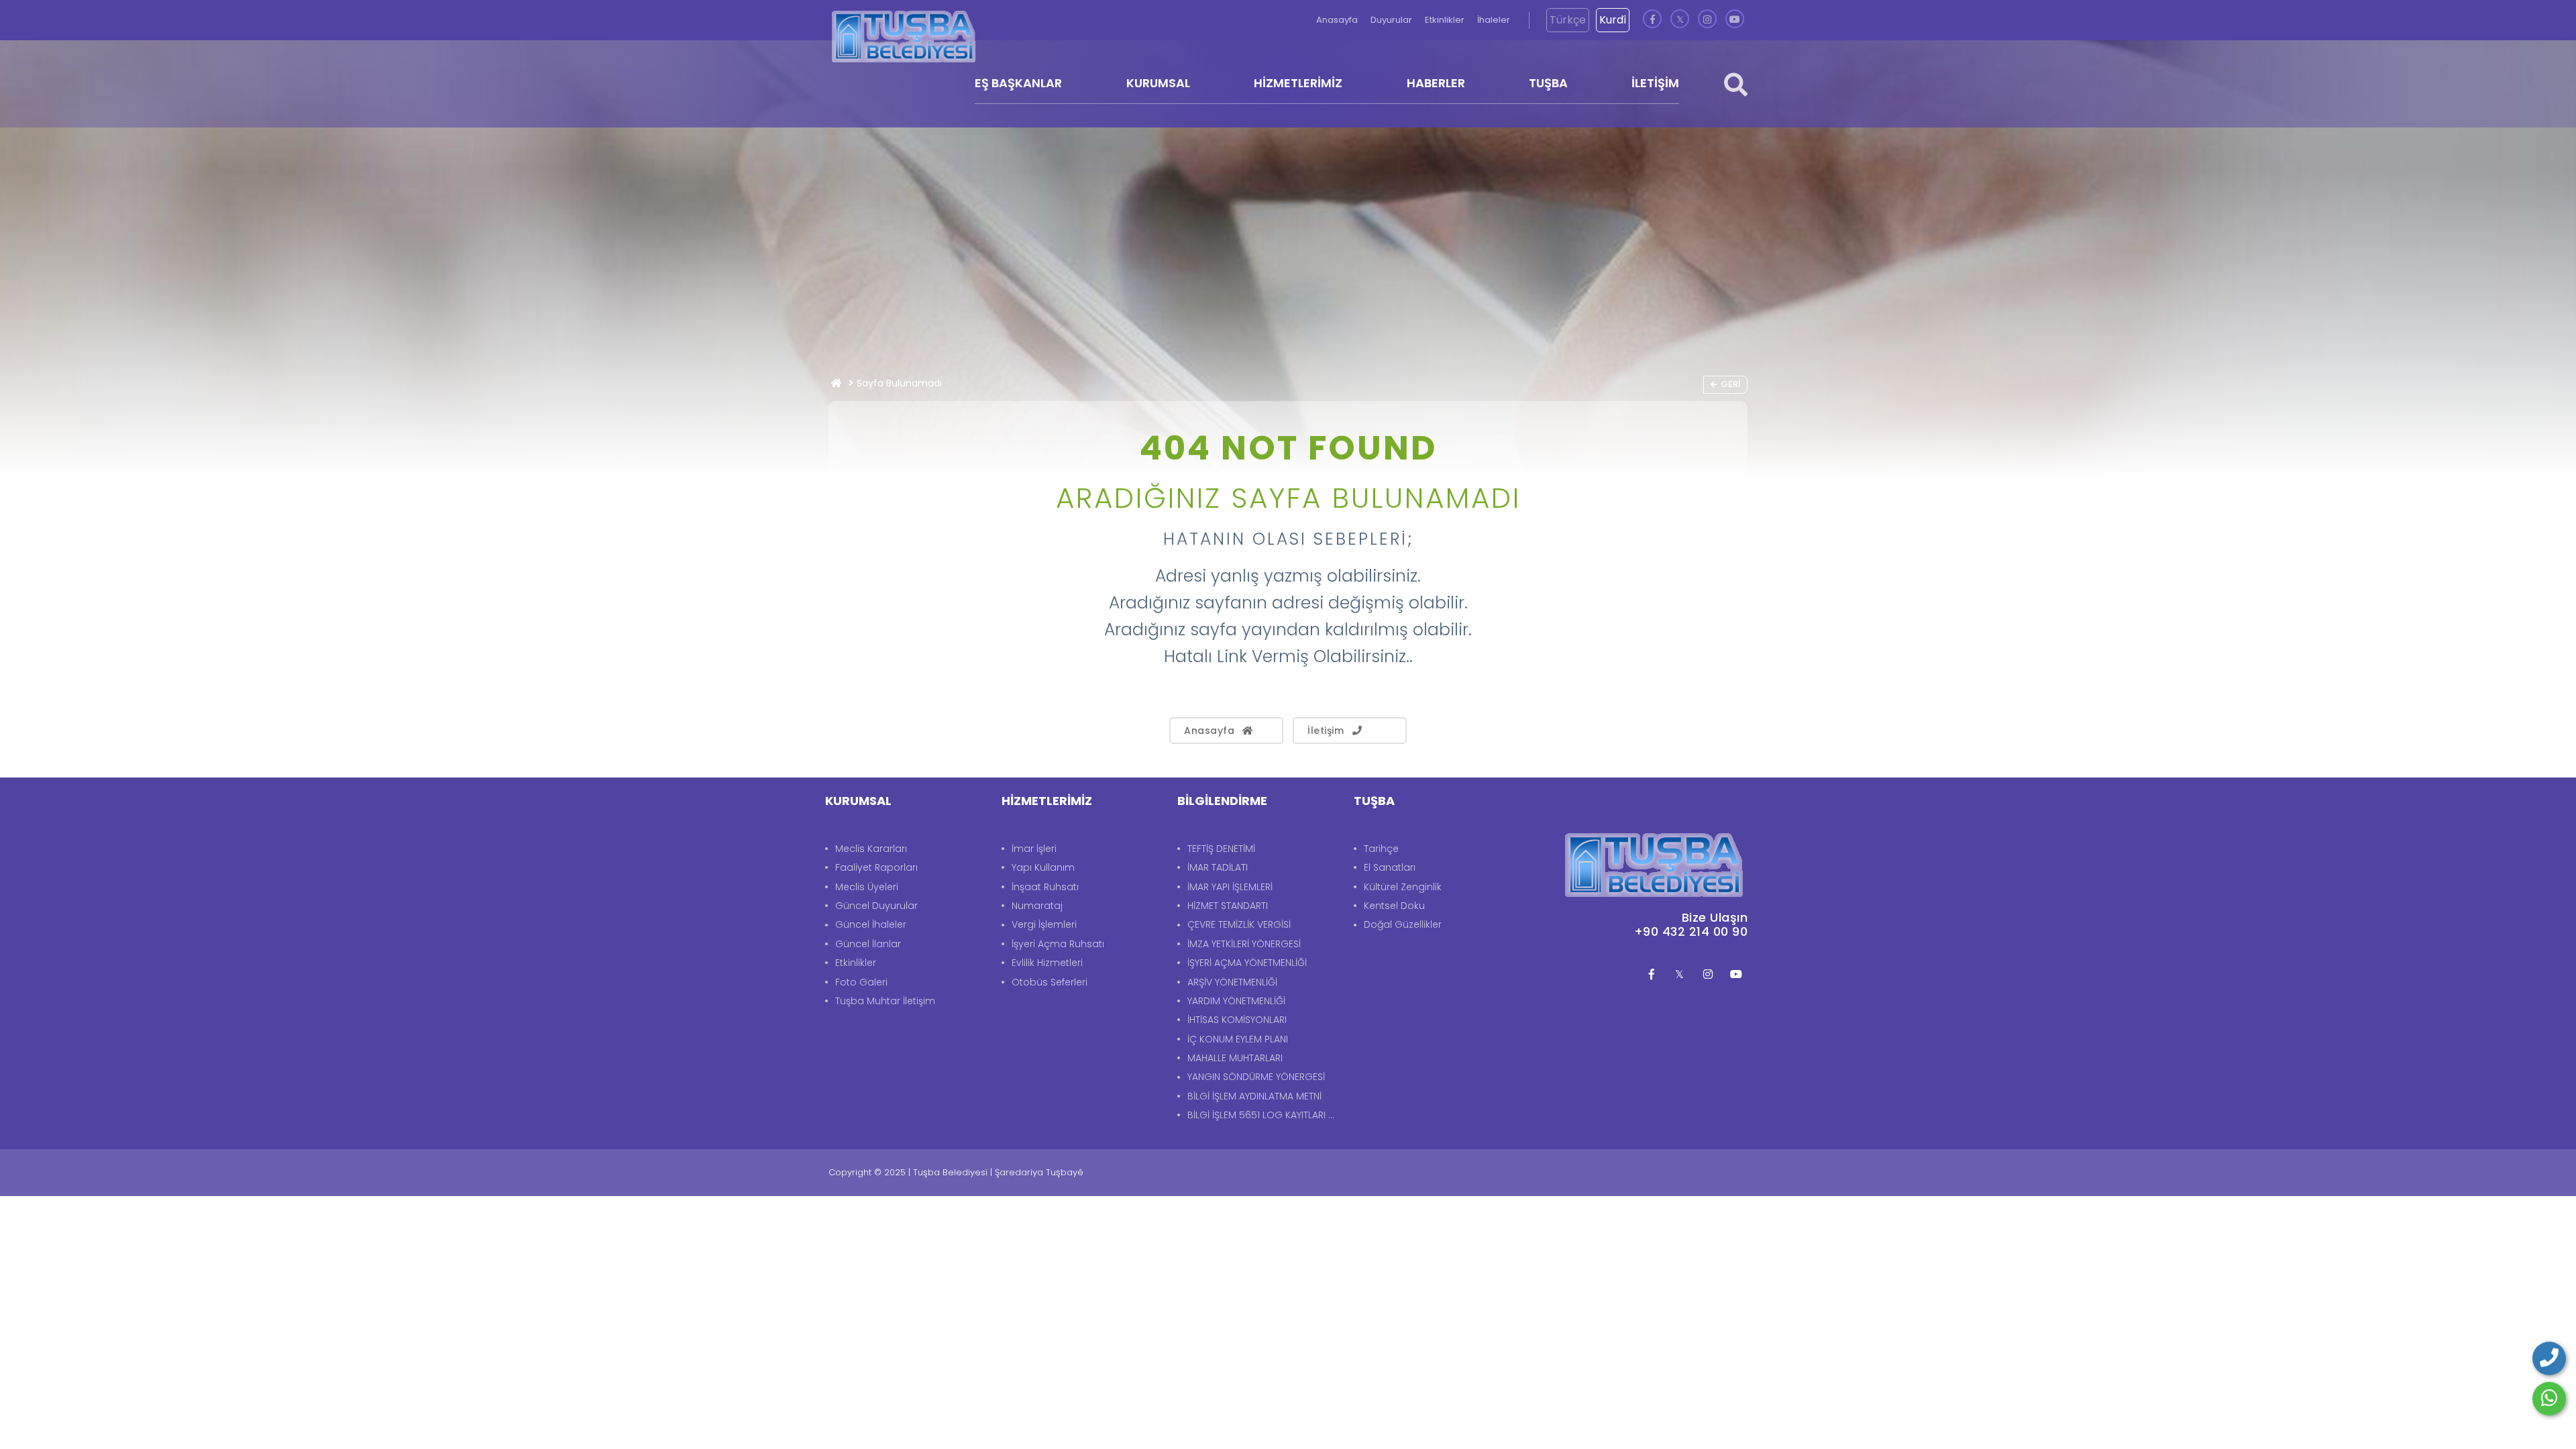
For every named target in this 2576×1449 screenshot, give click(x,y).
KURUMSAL (1158, 83)
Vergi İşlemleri (1044, 924)
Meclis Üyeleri (867, 887)
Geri (1730, 384)
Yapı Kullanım (1043, 867)
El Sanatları (1390, 867)
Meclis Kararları (871, 849)
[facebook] (1652, 20)
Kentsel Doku (1394, 906)
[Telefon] (2549, 1358)
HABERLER (1436, 83)
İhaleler (1494, 20)
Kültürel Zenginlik (1403, 887)
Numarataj (1037, 906)
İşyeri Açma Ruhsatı (1058, 944)
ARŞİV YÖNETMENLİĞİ (1232, 982)
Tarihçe (1381, 849)
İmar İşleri (1034, 849)
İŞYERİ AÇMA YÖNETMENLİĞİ (1247, 963)
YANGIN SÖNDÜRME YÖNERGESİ (1256, 1077)
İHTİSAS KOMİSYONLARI (1237, 1020)
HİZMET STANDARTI (1228, 906)
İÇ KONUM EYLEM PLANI (1238, 1039)
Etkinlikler (1446, 20)
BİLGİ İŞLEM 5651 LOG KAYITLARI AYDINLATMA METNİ (1264, 1115)
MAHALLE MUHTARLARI (1235, 1058)
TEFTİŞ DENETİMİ (1221, 849)
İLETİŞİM (1655, 83)
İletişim (1326, 731)
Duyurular (1392, 20)
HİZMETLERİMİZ (1298, 83)
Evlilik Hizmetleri (1047, 963)
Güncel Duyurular (876, 906)
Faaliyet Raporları (876, 867)
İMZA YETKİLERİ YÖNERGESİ (1244, 944)
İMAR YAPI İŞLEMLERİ (1230, 887)
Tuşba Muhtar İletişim (885, 1001)
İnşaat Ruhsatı (1045, 887)
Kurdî (1613, 20)
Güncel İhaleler (871, 924)
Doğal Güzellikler (1403, 924)
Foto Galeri (861, 982)
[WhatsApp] (2549, 1399)
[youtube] (1735, 20)
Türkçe (1568, 20)
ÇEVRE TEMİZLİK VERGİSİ (1239, 924)
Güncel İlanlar (868, 944)
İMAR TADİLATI (1218, 867)
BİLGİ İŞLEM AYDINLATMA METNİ (1254, 1096)
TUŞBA (1548, 83)
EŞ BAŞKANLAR (1018, 83)
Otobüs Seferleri (1050, 982)
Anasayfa (1338, 20)
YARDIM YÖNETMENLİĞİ (1236, 1001)
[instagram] (1707, 20)
